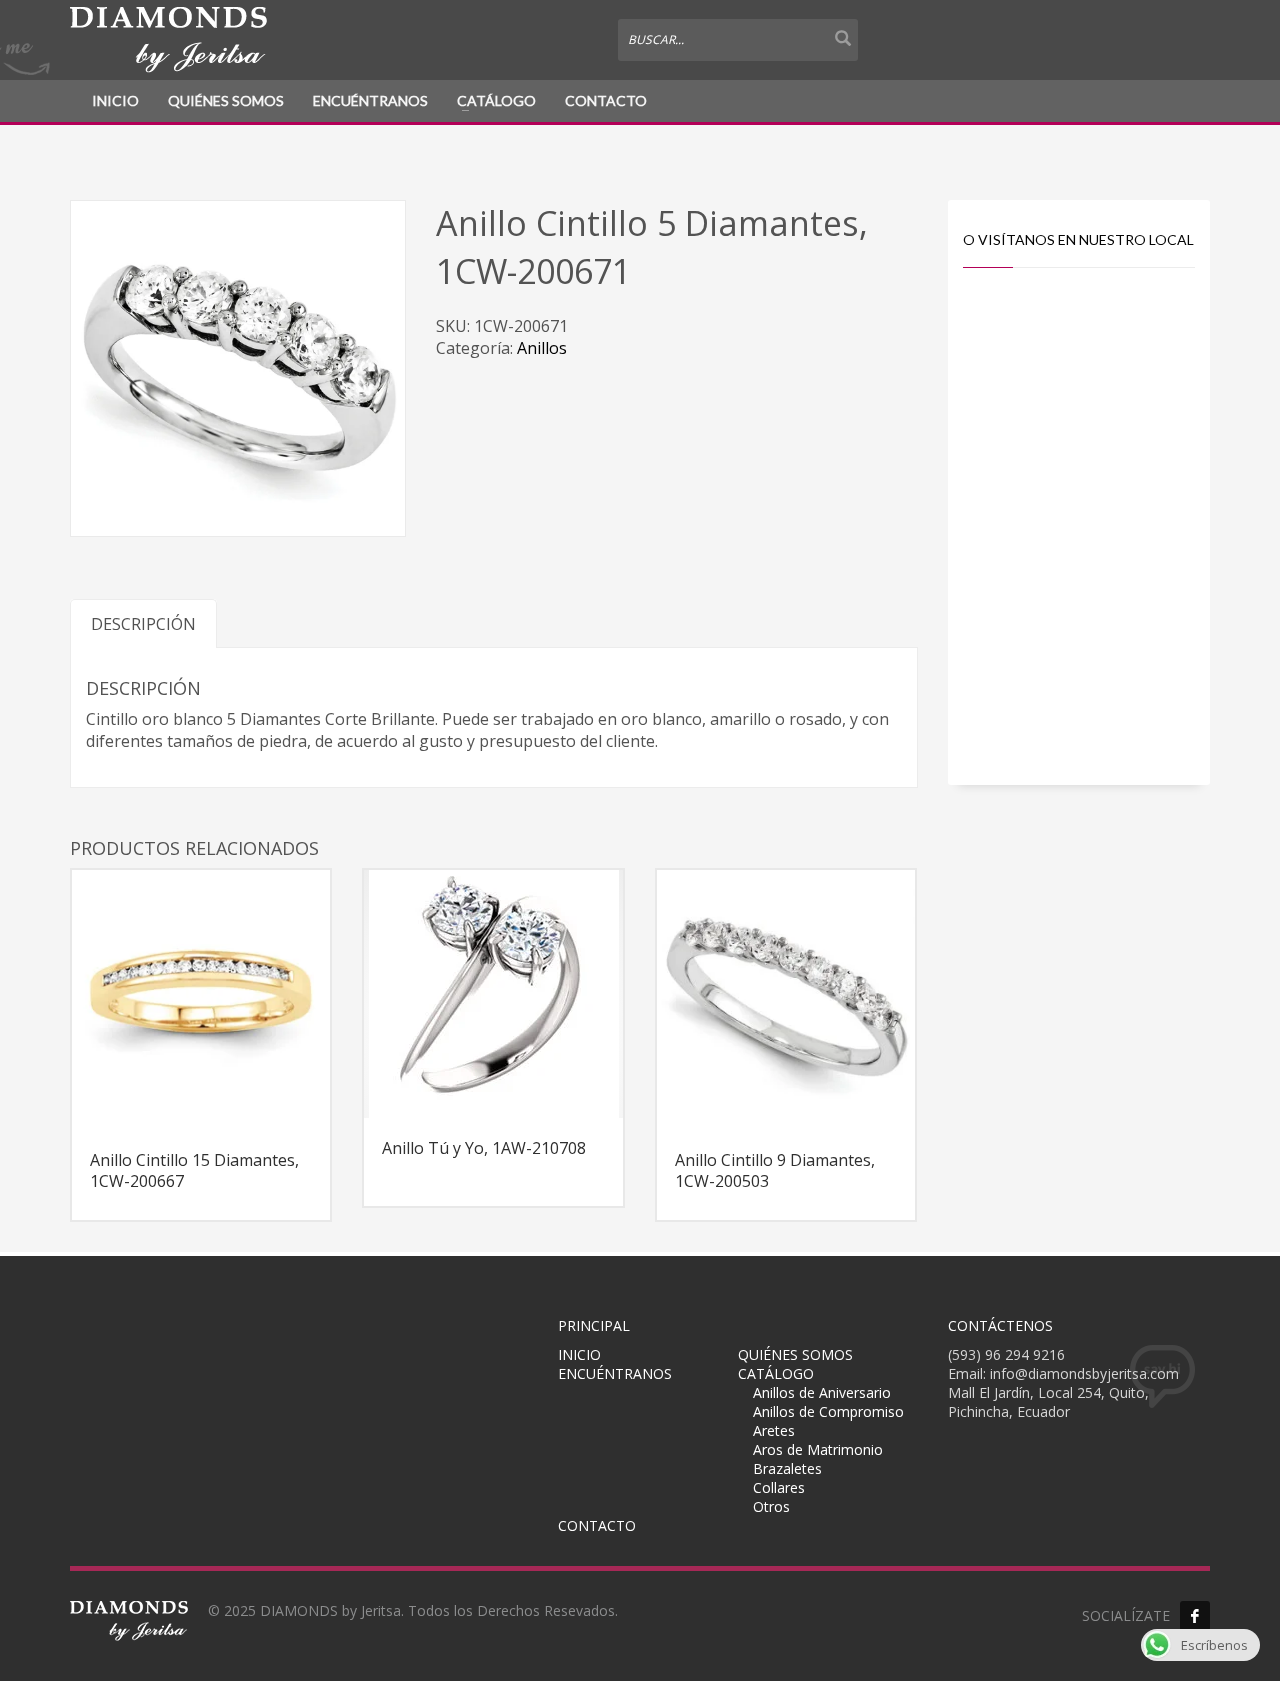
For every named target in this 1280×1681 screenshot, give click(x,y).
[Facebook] (1195, 1616)
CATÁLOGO (496, 100)
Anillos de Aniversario (822, 1392)
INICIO (115, 100)
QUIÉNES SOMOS (226, 100)
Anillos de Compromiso (828, 1411)
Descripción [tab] (143, 624)
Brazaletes (787, 1468)
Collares (779, 1487)
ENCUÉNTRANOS (370, 100)
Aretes (774, 1430)
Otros (771, 1506)
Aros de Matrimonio (818, 1449)
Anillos (542, 348)
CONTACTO (606, 100)
